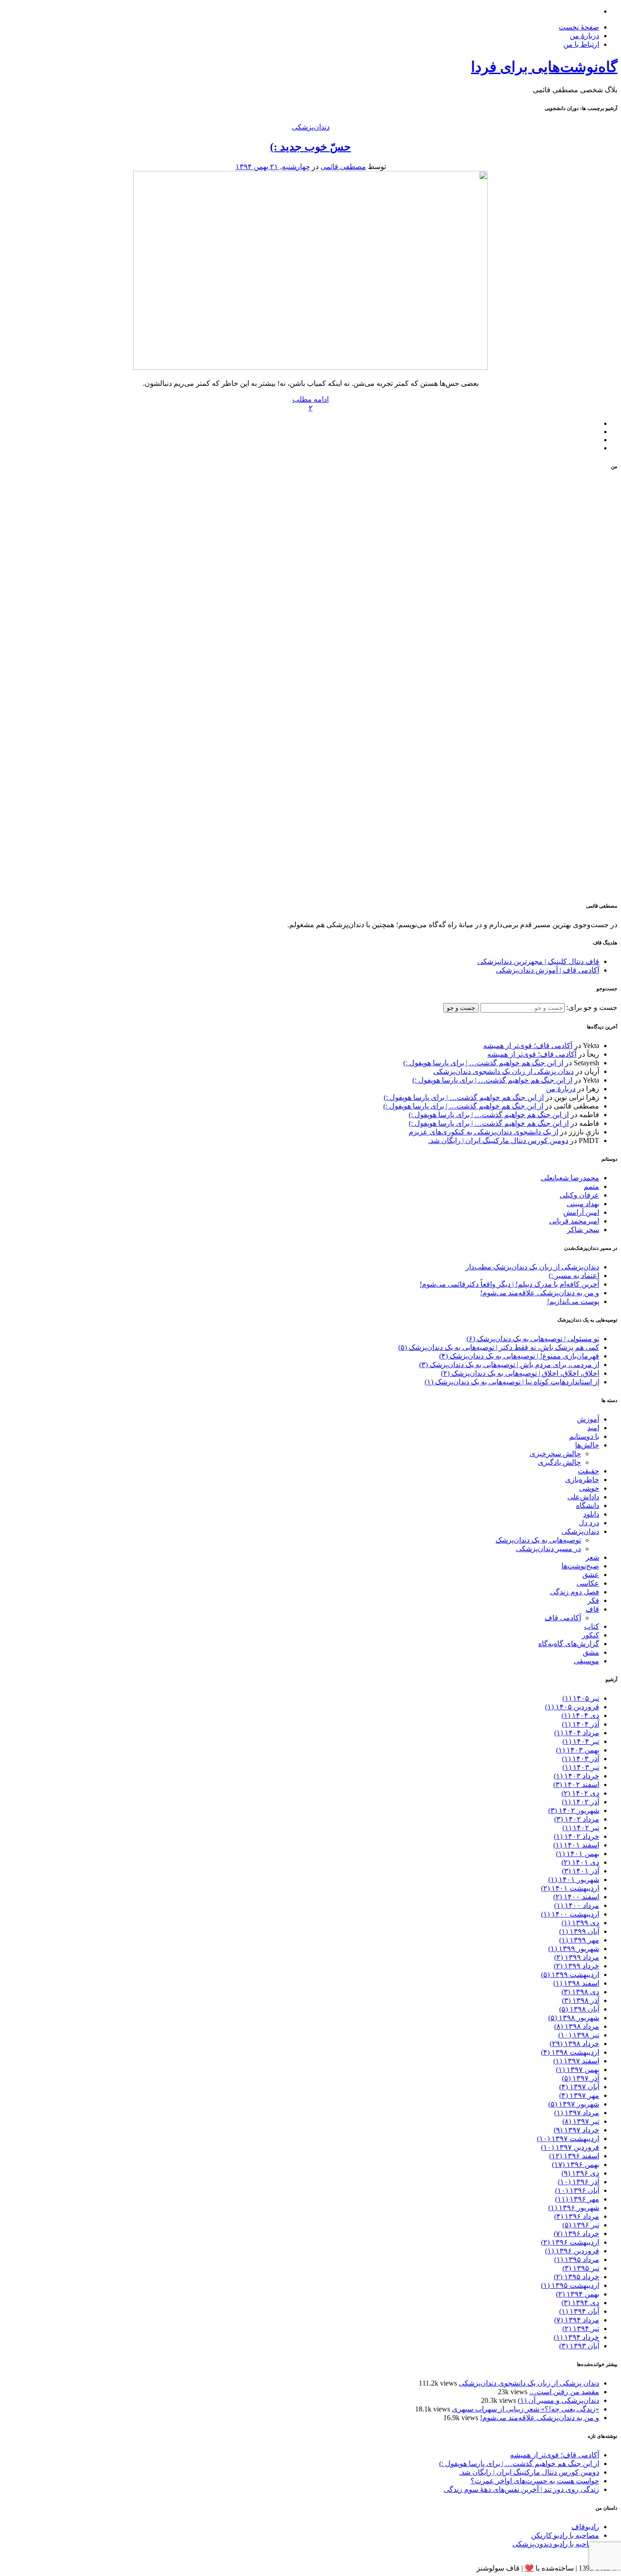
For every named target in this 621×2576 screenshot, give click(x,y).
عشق (591, 1575)
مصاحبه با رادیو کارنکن (565, 2535)
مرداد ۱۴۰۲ (577, 1819)
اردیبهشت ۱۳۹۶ (570, 2242)
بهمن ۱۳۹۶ (576, 2164)
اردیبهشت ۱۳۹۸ (570, 2052)
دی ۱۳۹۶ (580, 2173)
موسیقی (586, 1661)
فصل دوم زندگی (575, 1592)
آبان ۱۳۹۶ (577, 2190)
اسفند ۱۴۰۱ (576, 1845)
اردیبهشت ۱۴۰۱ (570, 1888)
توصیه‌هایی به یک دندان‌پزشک (538, 1540)
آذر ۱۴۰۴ (581, 1724)
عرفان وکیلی (579, 1195)
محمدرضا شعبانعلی (570, 1178)
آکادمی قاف (563, 1618)
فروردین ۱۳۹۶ (572, 2251)
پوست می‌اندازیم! (573, 1301)
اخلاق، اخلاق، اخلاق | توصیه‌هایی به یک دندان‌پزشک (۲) (520, 1373)
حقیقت (588, 1471)
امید (593, 1428)
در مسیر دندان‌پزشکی (548, 1549)
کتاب (592, 1626)
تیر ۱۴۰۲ (581, 1828)
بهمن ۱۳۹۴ (578, 2294)
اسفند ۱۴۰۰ (576, 1897)
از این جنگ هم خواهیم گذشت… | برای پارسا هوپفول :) (483, 1063)
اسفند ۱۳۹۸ (576, 1983)
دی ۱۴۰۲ (580, 1793)
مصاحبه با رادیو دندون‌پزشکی (556, 2544)
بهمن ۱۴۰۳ (578, 1750)
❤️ (529, 2568)
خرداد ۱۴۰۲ (576, 1836)
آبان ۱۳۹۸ (579, 2009)
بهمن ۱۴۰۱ (578, 1854)
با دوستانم (584, 1436)
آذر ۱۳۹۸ (581, 2000)
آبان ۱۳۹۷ (579, 2087)
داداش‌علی (583, 1497)
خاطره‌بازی (582, 1480)
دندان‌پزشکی (311, 127)
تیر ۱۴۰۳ (581, 1767)
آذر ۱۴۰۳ (581, 1759)
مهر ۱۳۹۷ (579, 2095)
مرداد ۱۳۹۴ (577, 2320)
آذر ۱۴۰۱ (581, 1871)
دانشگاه (588, 1505)
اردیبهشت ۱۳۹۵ (570, 2285)
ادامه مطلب (310, 399)
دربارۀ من (584, 36)
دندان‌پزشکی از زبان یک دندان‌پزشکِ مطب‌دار (532, 1267)
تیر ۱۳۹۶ (581, 2225)
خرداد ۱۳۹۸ (574, 2044)
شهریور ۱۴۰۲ (574, 1810)
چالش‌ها (587, 1445)
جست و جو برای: (591, 1007)
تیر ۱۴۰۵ (581, 1698)
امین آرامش (581, 1212)
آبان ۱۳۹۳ (579, 2346)
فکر (593, 1600)
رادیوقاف (585, 2527)
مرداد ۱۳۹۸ (577, 2026)
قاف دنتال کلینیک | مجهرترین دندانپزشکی (538, 961)
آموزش (588, 1419)
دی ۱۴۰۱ (580, 1862)
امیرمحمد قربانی (574, 1221)
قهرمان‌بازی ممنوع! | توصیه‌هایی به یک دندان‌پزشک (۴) (519, 1356)
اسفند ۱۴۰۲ (576, 1785)
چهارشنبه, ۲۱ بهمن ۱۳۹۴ (273, 167)
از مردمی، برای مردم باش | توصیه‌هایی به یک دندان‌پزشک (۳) (509, 1365)
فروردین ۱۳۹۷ (570, 2147)
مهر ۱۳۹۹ (579, 1940)
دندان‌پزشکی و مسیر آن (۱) (558, 2400)
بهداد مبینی (583, 1204)
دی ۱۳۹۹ (580, 1923)
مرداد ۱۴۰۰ (577, 1905)
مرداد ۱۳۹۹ (577, 1957)
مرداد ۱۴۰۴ (577, 1733)
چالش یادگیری (559, 1462)
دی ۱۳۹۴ (580, 2303)
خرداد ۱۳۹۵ (576, 2277)
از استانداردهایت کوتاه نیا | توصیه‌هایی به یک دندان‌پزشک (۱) (512, 1382)
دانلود (591, 1514)
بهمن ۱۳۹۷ (578, 2069)
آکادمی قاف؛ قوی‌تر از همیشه (528, 1046)
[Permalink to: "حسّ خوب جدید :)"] (310, 367)
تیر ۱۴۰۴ (581, 1741)
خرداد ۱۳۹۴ (576, 2337)
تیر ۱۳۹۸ (579, 2035)
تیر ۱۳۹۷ (581, 2121)
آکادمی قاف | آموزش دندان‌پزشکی (548, 970)
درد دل (589, 1523)
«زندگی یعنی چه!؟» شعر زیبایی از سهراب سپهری (526, 2409)
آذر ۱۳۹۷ (581, 2078)
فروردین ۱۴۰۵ (572, 1707)
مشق (591, 1652)
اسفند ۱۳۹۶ (574, 2156)
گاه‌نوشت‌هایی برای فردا (544, 67)
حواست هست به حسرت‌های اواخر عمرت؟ (535, 2481)
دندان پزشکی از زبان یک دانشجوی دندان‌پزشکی (503, 1071)
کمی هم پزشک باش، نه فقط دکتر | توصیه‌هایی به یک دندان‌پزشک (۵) (499, 1347)
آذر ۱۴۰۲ (581, 1802)
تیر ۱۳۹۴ (581, 2329)
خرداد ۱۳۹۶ (576, 2234)
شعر (592, 1557)
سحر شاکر (583, 1230)
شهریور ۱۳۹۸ (574, 2018)
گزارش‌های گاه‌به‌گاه (569, 1644)
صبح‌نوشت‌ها (580, 1566)
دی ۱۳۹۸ (580, 1992)
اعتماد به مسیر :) (574, 1276)
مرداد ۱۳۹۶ (577, 2216)
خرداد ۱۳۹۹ (576, 1966)
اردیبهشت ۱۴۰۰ (570, 1914)
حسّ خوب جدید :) (310, 147)
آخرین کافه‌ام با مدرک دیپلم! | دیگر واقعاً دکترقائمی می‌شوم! (509, 1284)
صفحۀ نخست (579, 27)
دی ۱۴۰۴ (580, 1715)
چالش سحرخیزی (555, 1454)
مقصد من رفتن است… (564, 2392)
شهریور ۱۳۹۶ (574, 2208)
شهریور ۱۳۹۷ (574, 2104)
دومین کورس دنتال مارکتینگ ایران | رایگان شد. (498, 1141)
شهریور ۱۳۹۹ (574, 1949)
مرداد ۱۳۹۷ (577, 2113)
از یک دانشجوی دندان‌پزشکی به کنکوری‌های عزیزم (483, 1132)
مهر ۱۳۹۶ (577, 2199)
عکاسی (588, 1583)
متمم (591, 1186)
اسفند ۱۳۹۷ (576, 2061)
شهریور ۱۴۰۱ (574, 1880)
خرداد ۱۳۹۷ (576, 2130)
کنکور (591, 1635)
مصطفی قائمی (343, 167)
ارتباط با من (581, 44)
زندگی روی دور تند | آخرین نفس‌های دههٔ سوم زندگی (521, 2489)
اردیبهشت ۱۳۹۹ (570, 1974)
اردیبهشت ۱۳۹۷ (568, 2139)
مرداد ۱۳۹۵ (577, 2259)
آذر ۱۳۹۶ (578, 2182)
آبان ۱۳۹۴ (579, 2311)
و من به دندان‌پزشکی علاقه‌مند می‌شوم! (540, 1293)
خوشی (589, 1488)
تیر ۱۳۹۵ (581, 2268)
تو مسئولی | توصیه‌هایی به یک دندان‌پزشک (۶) (533, 1339)
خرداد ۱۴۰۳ (576, 1776)
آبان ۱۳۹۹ (579, 1931)
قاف (592, 1609)
